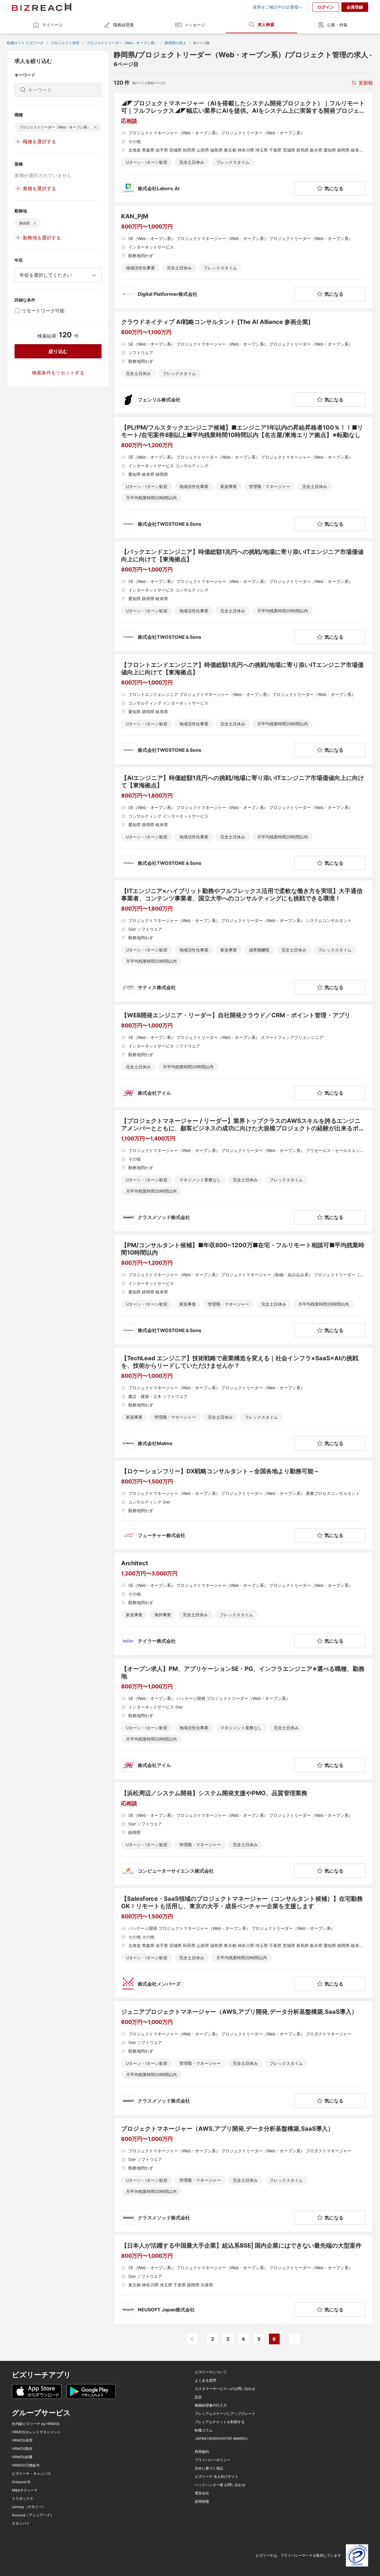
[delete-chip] (95, 127)
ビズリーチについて (211, 2372)
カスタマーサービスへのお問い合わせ (225, 2389)
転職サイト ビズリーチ (25, 43)
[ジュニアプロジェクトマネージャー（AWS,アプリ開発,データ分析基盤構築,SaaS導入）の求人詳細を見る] (243, 2058)
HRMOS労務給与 (26, 2465)
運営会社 (202, 2493)
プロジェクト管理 (65, 43)
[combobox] (58, 275)
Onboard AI (21, 2482)
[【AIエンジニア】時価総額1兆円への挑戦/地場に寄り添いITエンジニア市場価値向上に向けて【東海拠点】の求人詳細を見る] (243, 822)
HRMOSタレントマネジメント (36, 2432)
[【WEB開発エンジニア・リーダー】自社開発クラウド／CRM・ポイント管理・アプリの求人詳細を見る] (243, 1056)
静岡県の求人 (175, 43)
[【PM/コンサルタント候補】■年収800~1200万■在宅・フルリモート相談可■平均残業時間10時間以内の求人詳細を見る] (243, 1289)
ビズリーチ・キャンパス (31, 2474)
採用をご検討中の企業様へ (278, 7)
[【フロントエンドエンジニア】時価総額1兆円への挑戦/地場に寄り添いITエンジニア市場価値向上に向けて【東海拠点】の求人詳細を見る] (243, 709)
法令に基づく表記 (209, 2468)
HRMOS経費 (22, 2457)
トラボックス (23, 2499)
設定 (198, 2397)
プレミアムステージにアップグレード (225, 2414)
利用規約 (202, 2452)
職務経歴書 (123, 25)
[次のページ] (294, 2339)
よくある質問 (205, 2380)
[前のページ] (192, 2339)
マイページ (52, 25)
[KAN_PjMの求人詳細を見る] (243, 257)
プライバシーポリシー (213, 2460)
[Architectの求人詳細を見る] (243, 1604)
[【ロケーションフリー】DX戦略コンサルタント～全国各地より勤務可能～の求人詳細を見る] (243, 1505)
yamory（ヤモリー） (29, 2507)
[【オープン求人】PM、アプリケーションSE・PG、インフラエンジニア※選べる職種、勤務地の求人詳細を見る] (243, 1719)
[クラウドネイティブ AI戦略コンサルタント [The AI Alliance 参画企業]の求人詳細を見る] (243, 363)
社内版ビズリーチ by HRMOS (36, 2424)
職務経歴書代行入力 (211, 2405)
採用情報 (202, 2502)
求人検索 (266, 24)
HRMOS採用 (22, 2440)
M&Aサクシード (25, 2490)
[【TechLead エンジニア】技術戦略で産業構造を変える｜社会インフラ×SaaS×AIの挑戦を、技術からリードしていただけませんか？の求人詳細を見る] (243, 1403)
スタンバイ (21, 2523)
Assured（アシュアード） (33, 2515)
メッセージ (195, 25)
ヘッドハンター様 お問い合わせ (220, 2485)
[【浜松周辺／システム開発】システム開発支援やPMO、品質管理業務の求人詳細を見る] (243, 1834)
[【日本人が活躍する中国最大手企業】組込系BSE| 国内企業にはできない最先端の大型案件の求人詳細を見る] (243, 2279)
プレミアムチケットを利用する (220, 2422)
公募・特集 (337, 25)
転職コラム (204, 2430)
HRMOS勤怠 (22, 2449)
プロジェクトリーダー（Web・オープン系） (122, 43)
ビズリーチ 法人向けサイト (217, 2477)
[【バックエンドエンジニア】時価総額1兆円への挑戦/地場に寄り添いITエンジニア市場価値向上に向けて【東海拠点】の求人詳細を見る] (243, 596)
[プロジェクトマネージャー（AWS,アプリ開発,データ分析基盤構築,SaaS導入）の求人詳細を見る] (243, 2175)
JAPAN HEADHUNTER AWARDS (221, 2439)
